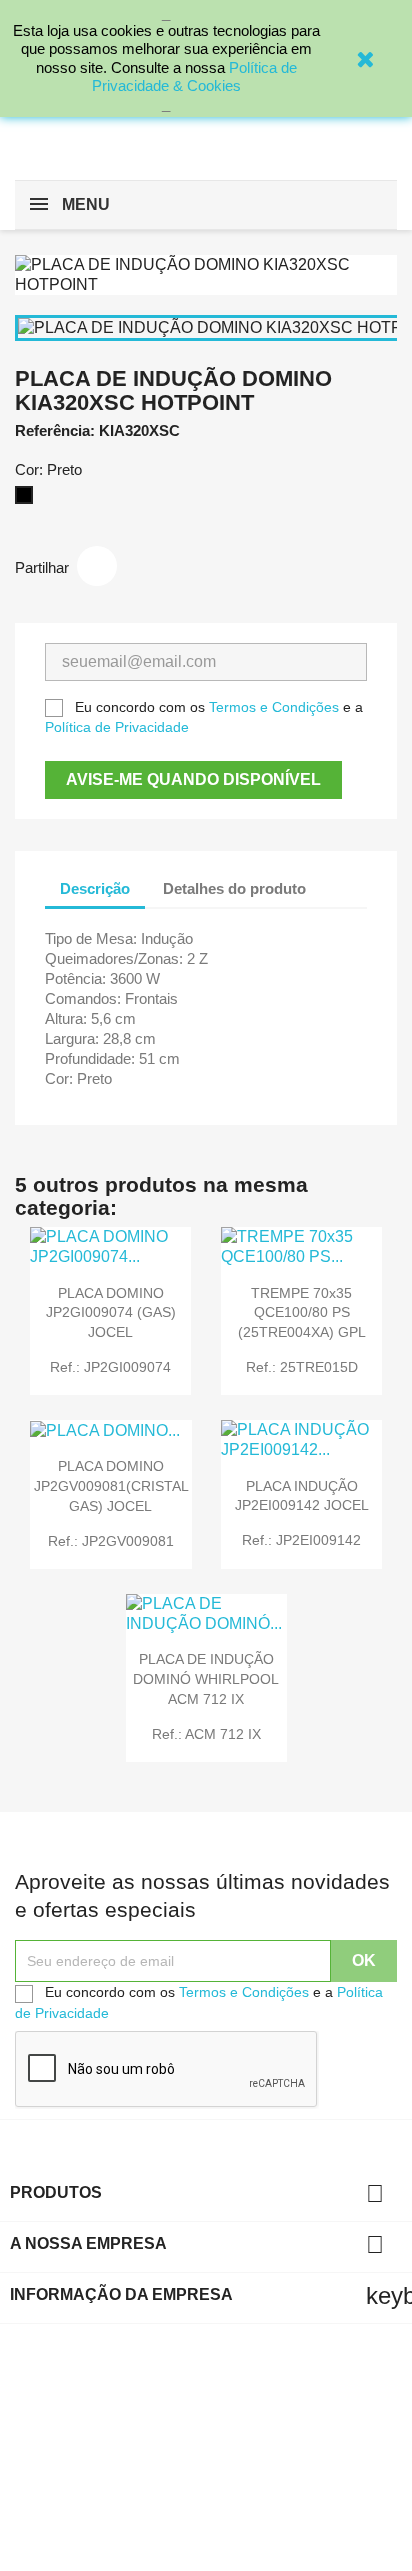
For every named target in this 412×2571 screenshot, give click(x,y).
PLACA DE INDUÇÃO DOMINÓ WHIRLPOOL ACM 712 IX (206, 1679)
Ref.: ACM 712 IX (206, 1734)
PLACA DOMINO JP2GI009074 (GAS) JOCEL (111, 1313)
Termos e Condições (274, 707)
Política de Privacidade (117, 727)
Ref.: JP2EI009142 (301, 1540)
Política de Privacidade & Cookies (194, 76)
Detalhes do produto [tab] (234, 888)
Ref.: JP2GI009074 (110, 1367)
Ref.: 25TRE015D (302, 1367)
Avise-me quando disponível (193, 779)
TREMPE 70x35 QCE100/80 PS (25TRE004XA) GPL (302, 1313)
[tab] (339, 878)
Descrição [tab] (95, 888)
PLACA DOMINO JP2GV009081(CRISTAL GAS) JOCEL (111, 1486)
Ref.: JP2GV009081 (111, 1541)
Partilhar (97, 566)
